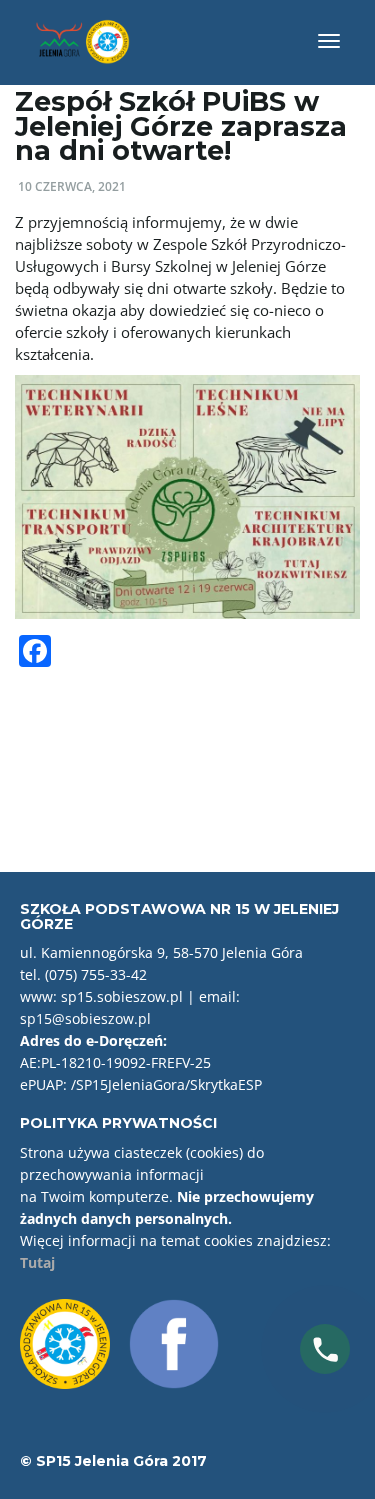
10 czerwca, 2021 (72, 186)
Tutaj (37, 1262)
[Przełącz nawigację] (329, 41)
